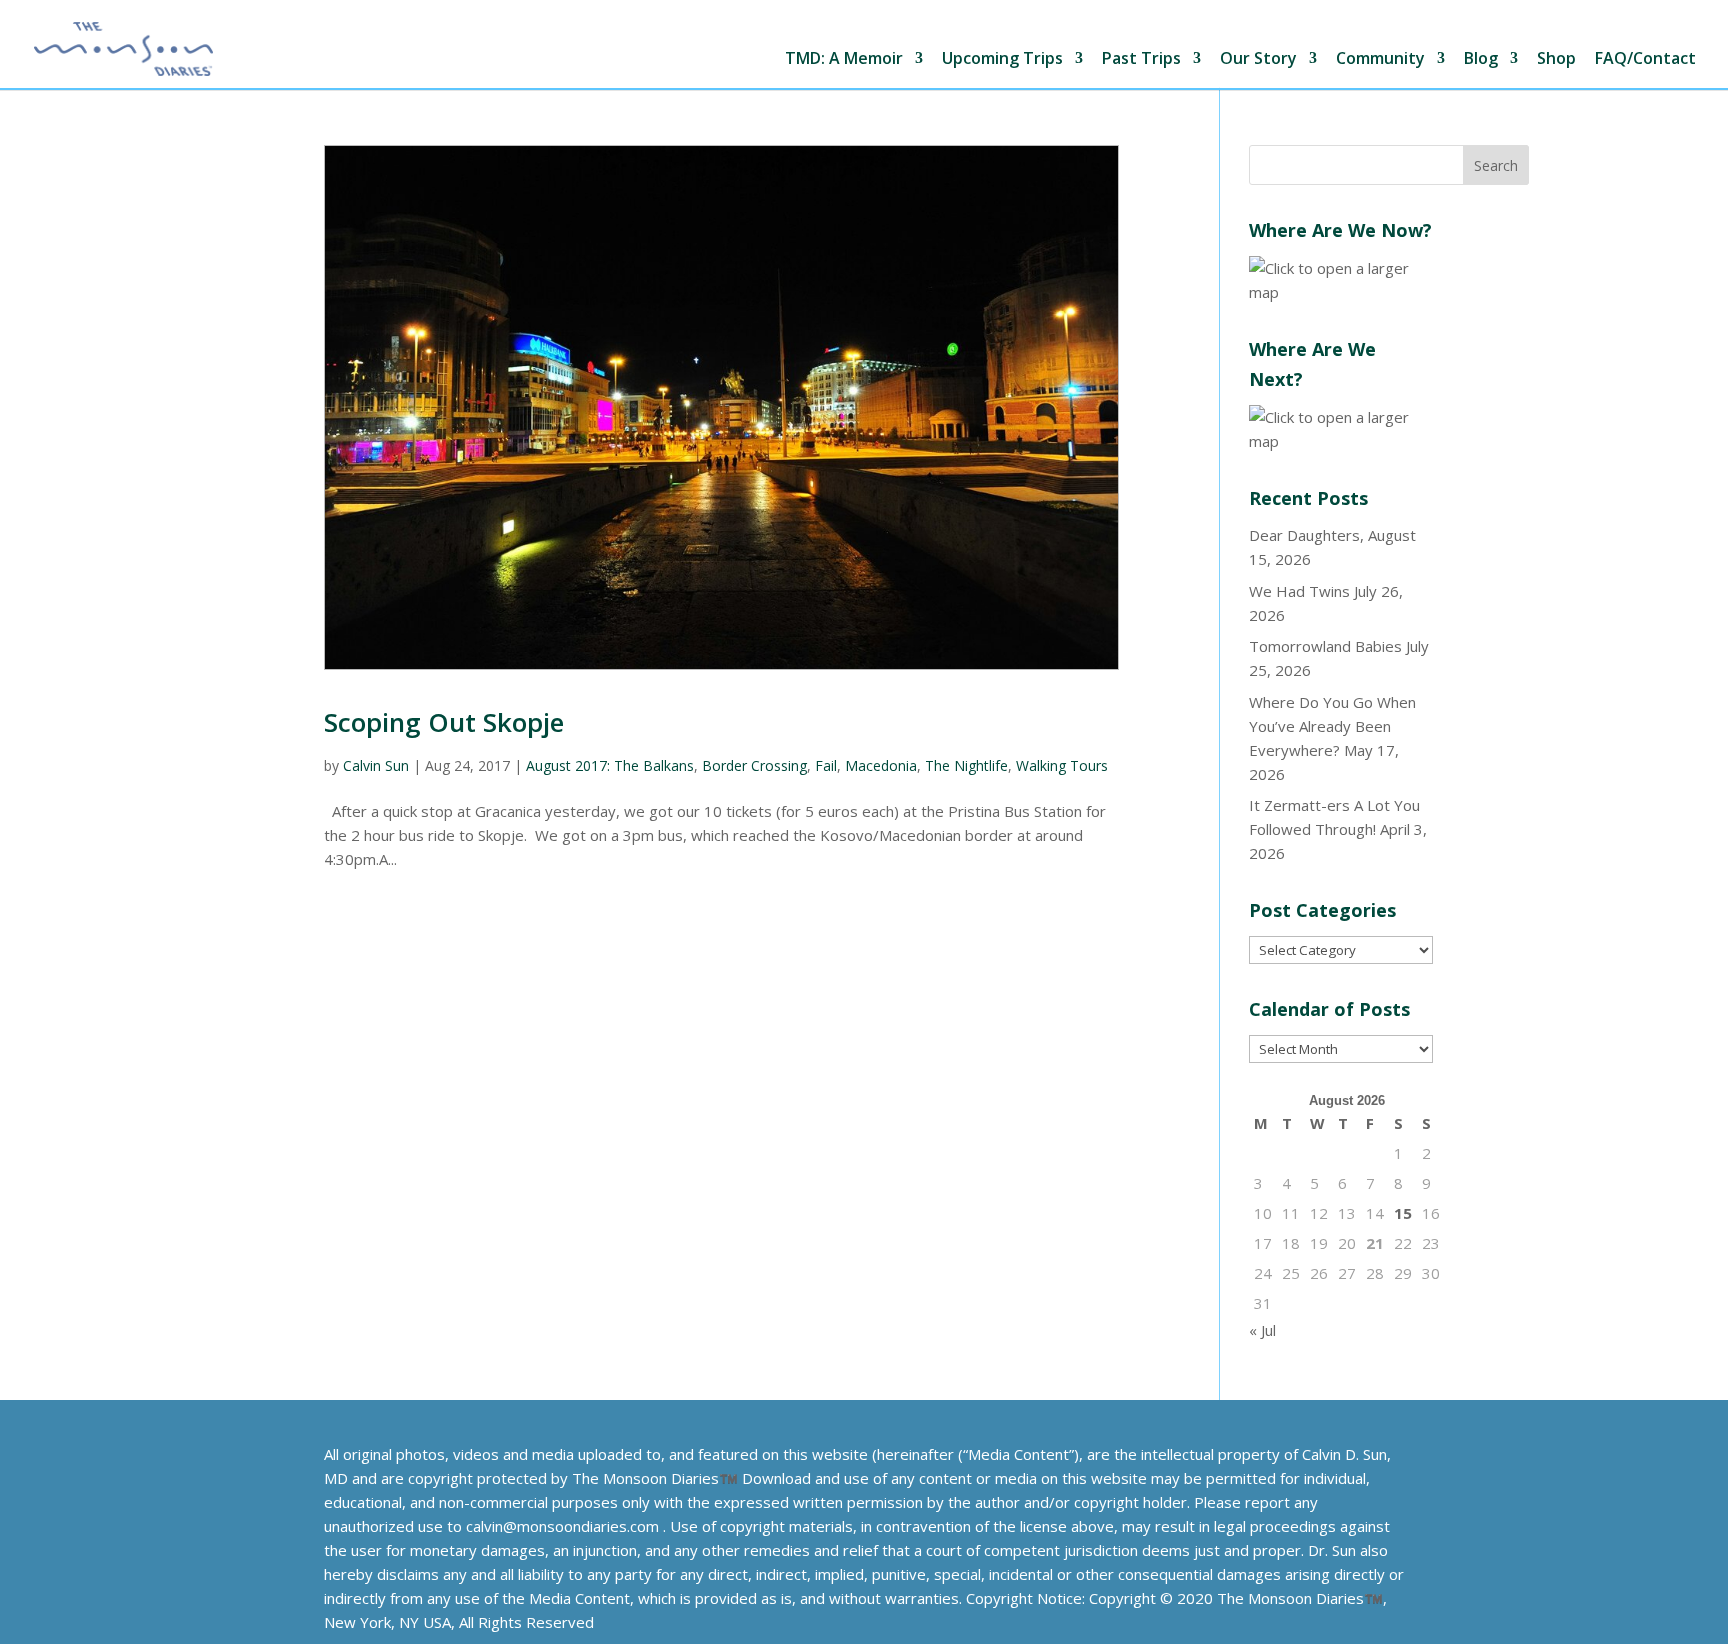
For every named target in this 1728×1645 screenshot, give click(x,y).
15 (1403, 1213)
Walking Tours (1062, 765)
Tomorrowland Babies (1325, 646)
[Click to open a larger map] (1341, 292)
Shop (1556, 59)
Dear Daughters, (1306, 535)
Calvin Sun (376, 765)
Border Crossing (754, 765)
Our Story (1258, 59)
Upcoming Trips (1002, 59)
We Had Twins (1299, 591)
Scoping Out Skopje (444, 722)
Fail (826, 765)
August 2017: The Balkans (610, 765)
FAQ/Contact (1645, 59)
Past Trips (1141, 59)
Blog (1481, 59)
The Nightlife (966, 765)
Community (1380, 59)
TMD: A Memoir (844, 59)
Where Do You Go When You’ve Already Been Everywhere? (1332, 726)
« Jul (1262, 1330)
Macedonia (881, 765)
